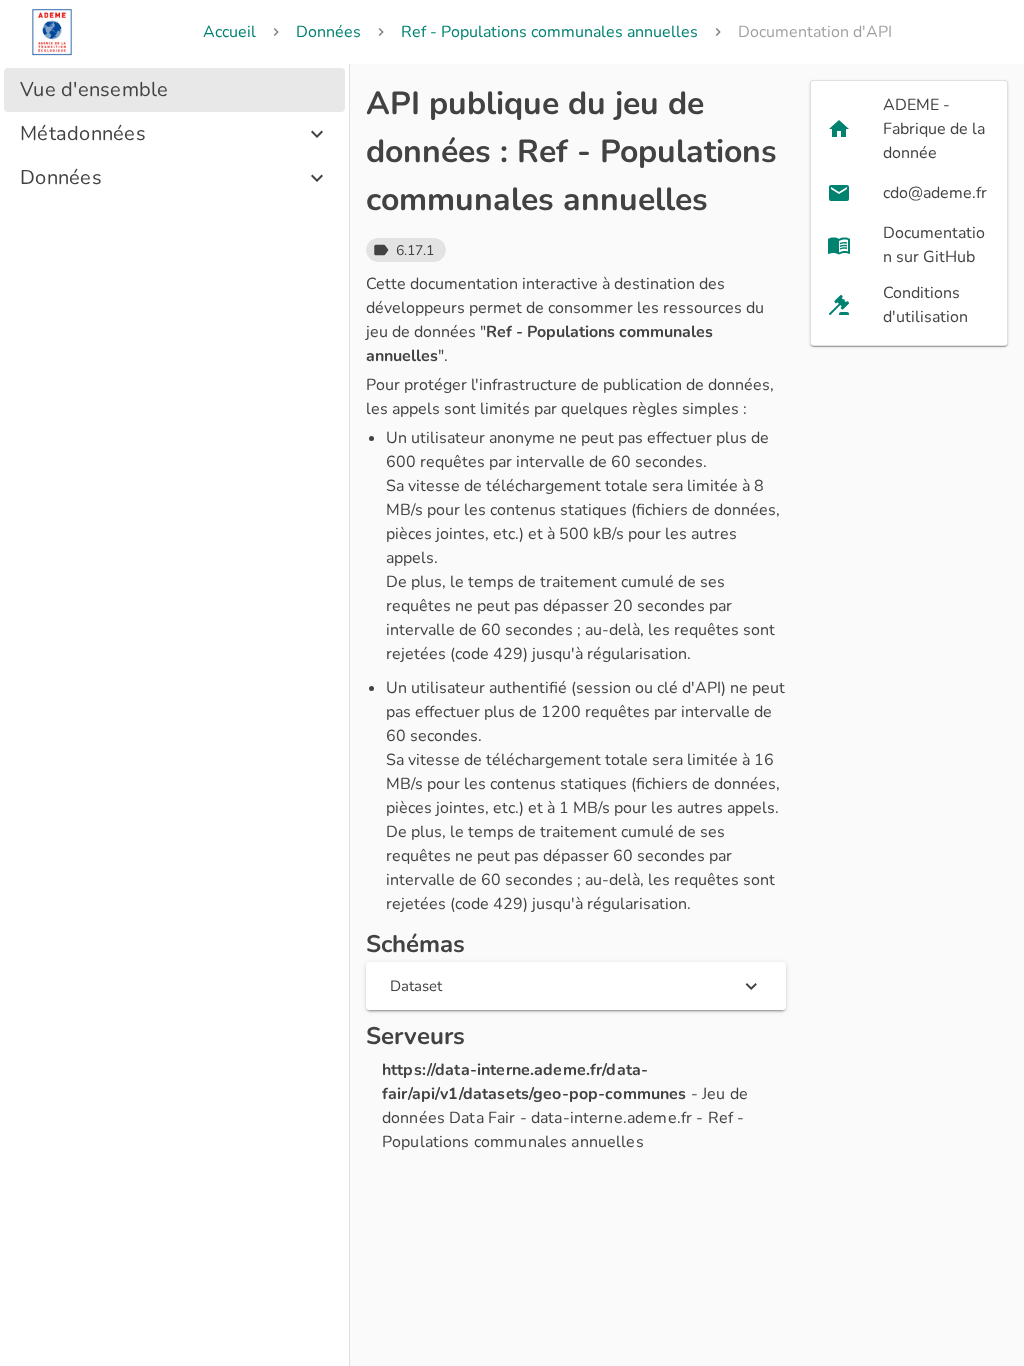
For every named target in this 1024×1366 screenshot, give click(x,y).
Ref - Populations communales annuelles (549, 32)
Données (328, 32)
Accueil (229, 32)
